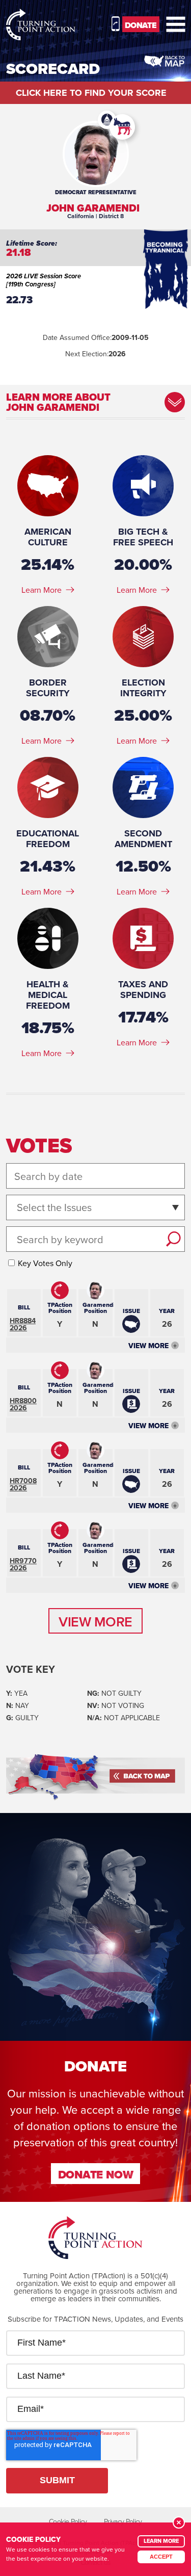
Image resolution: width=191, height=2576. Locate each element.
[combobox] (18, 1208)
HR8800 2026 (23, 1404)
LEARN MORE (161, 2541)
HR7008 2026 (23, 1484)
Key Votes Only (45, 1263)
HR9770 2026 (23, 1564)
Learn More (42, 590)
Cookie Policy (68, 2521)
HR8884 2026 (23, 1324)
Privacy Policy (123, 2521)
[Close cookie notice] (179, 2522)
